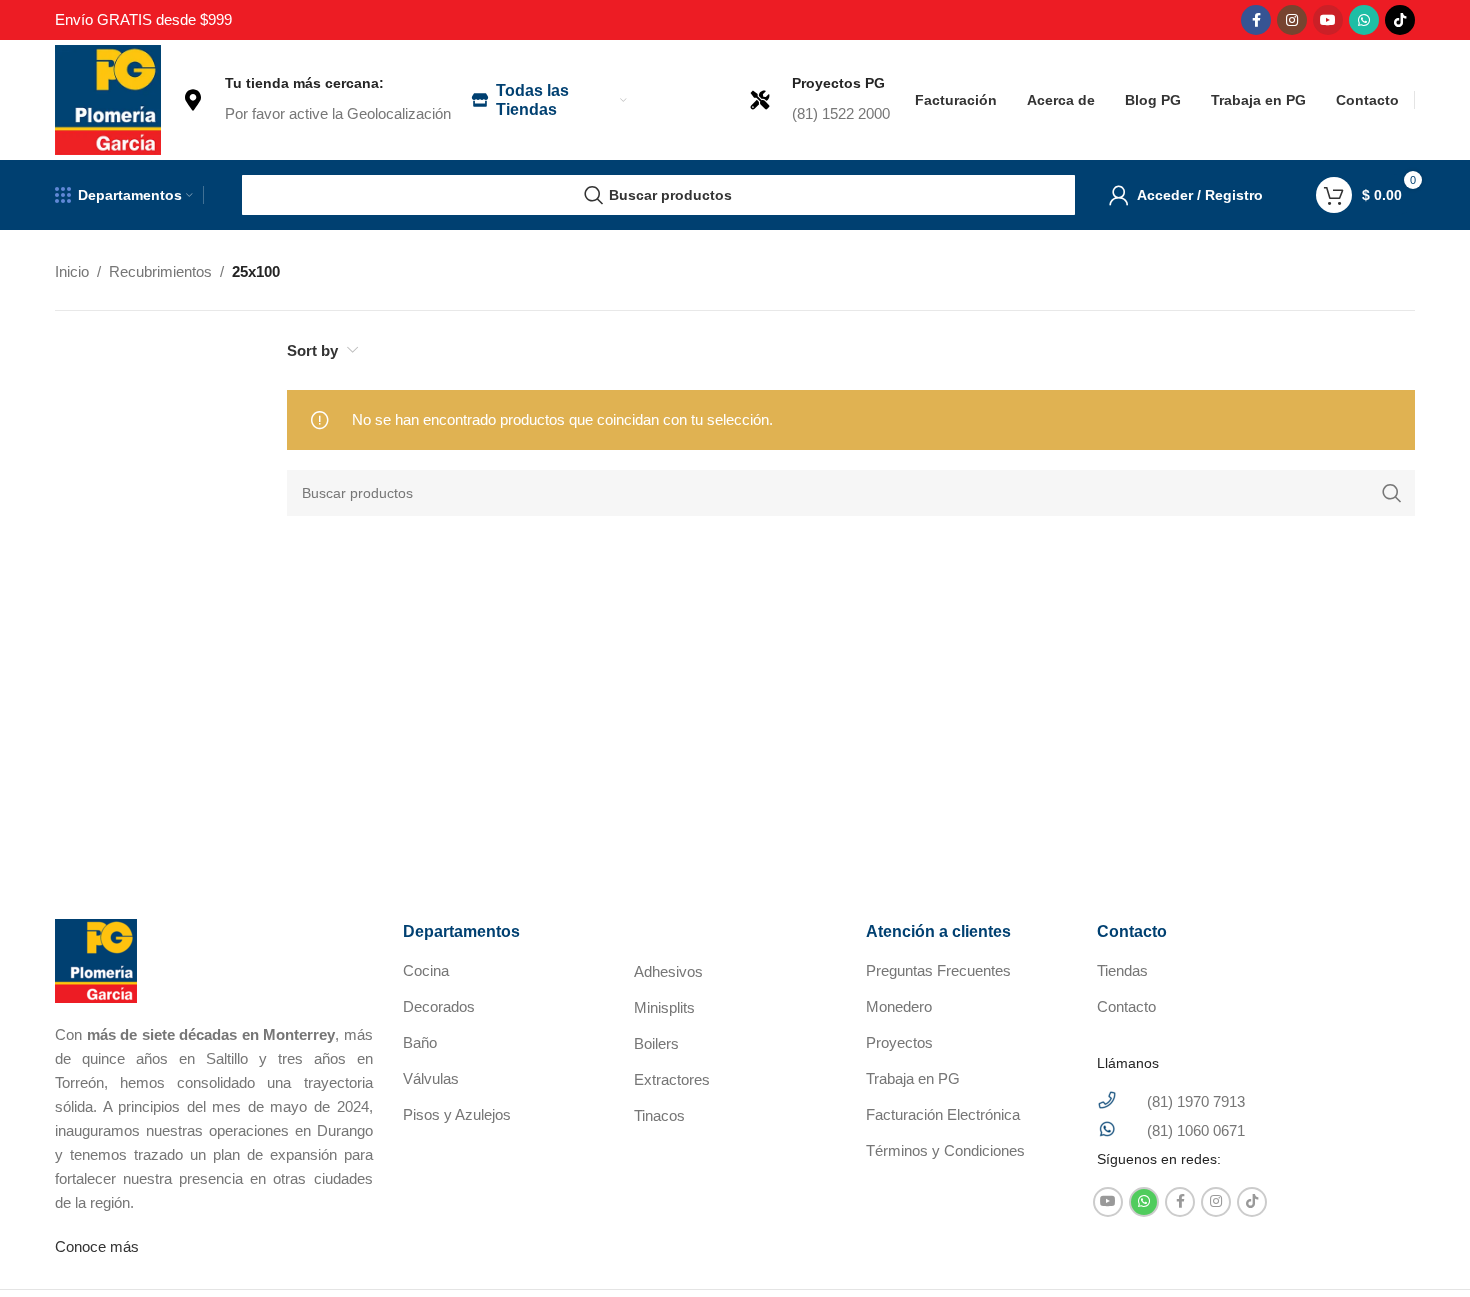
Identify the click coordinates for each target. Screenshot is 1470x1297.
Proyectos (899, 1042)
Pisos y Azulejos (457, 1114)
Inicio (72, 271)
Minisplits (664, 1007)
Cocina (426, 970)
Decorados (439, 1006)
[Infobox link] (316, 100)
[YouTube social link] (1328, 20)
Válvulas (431, 1078)
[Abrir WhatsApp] (1420, 1246)
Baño (420, 1042)
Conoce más (97, 1246)
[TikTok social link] (1400, 20)
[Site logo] (108, 98)
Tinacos (659, 1115)
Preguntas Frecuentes (938, 970)
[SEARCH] (1392, 493)
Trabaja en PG (913, 1078)
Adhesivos (668, 971)
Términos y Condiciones (945, 1150)
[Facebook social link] (1256, 20)
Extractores (672, 1079)
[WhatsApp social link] (1364, 20)
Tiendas (1122, 970)
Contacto (1126, 1006)
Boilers (656, 1043)
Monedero (899, 1006)
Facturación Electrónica (943, 1114)
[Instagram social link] (1292, 20)
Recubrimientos (160, 271)
